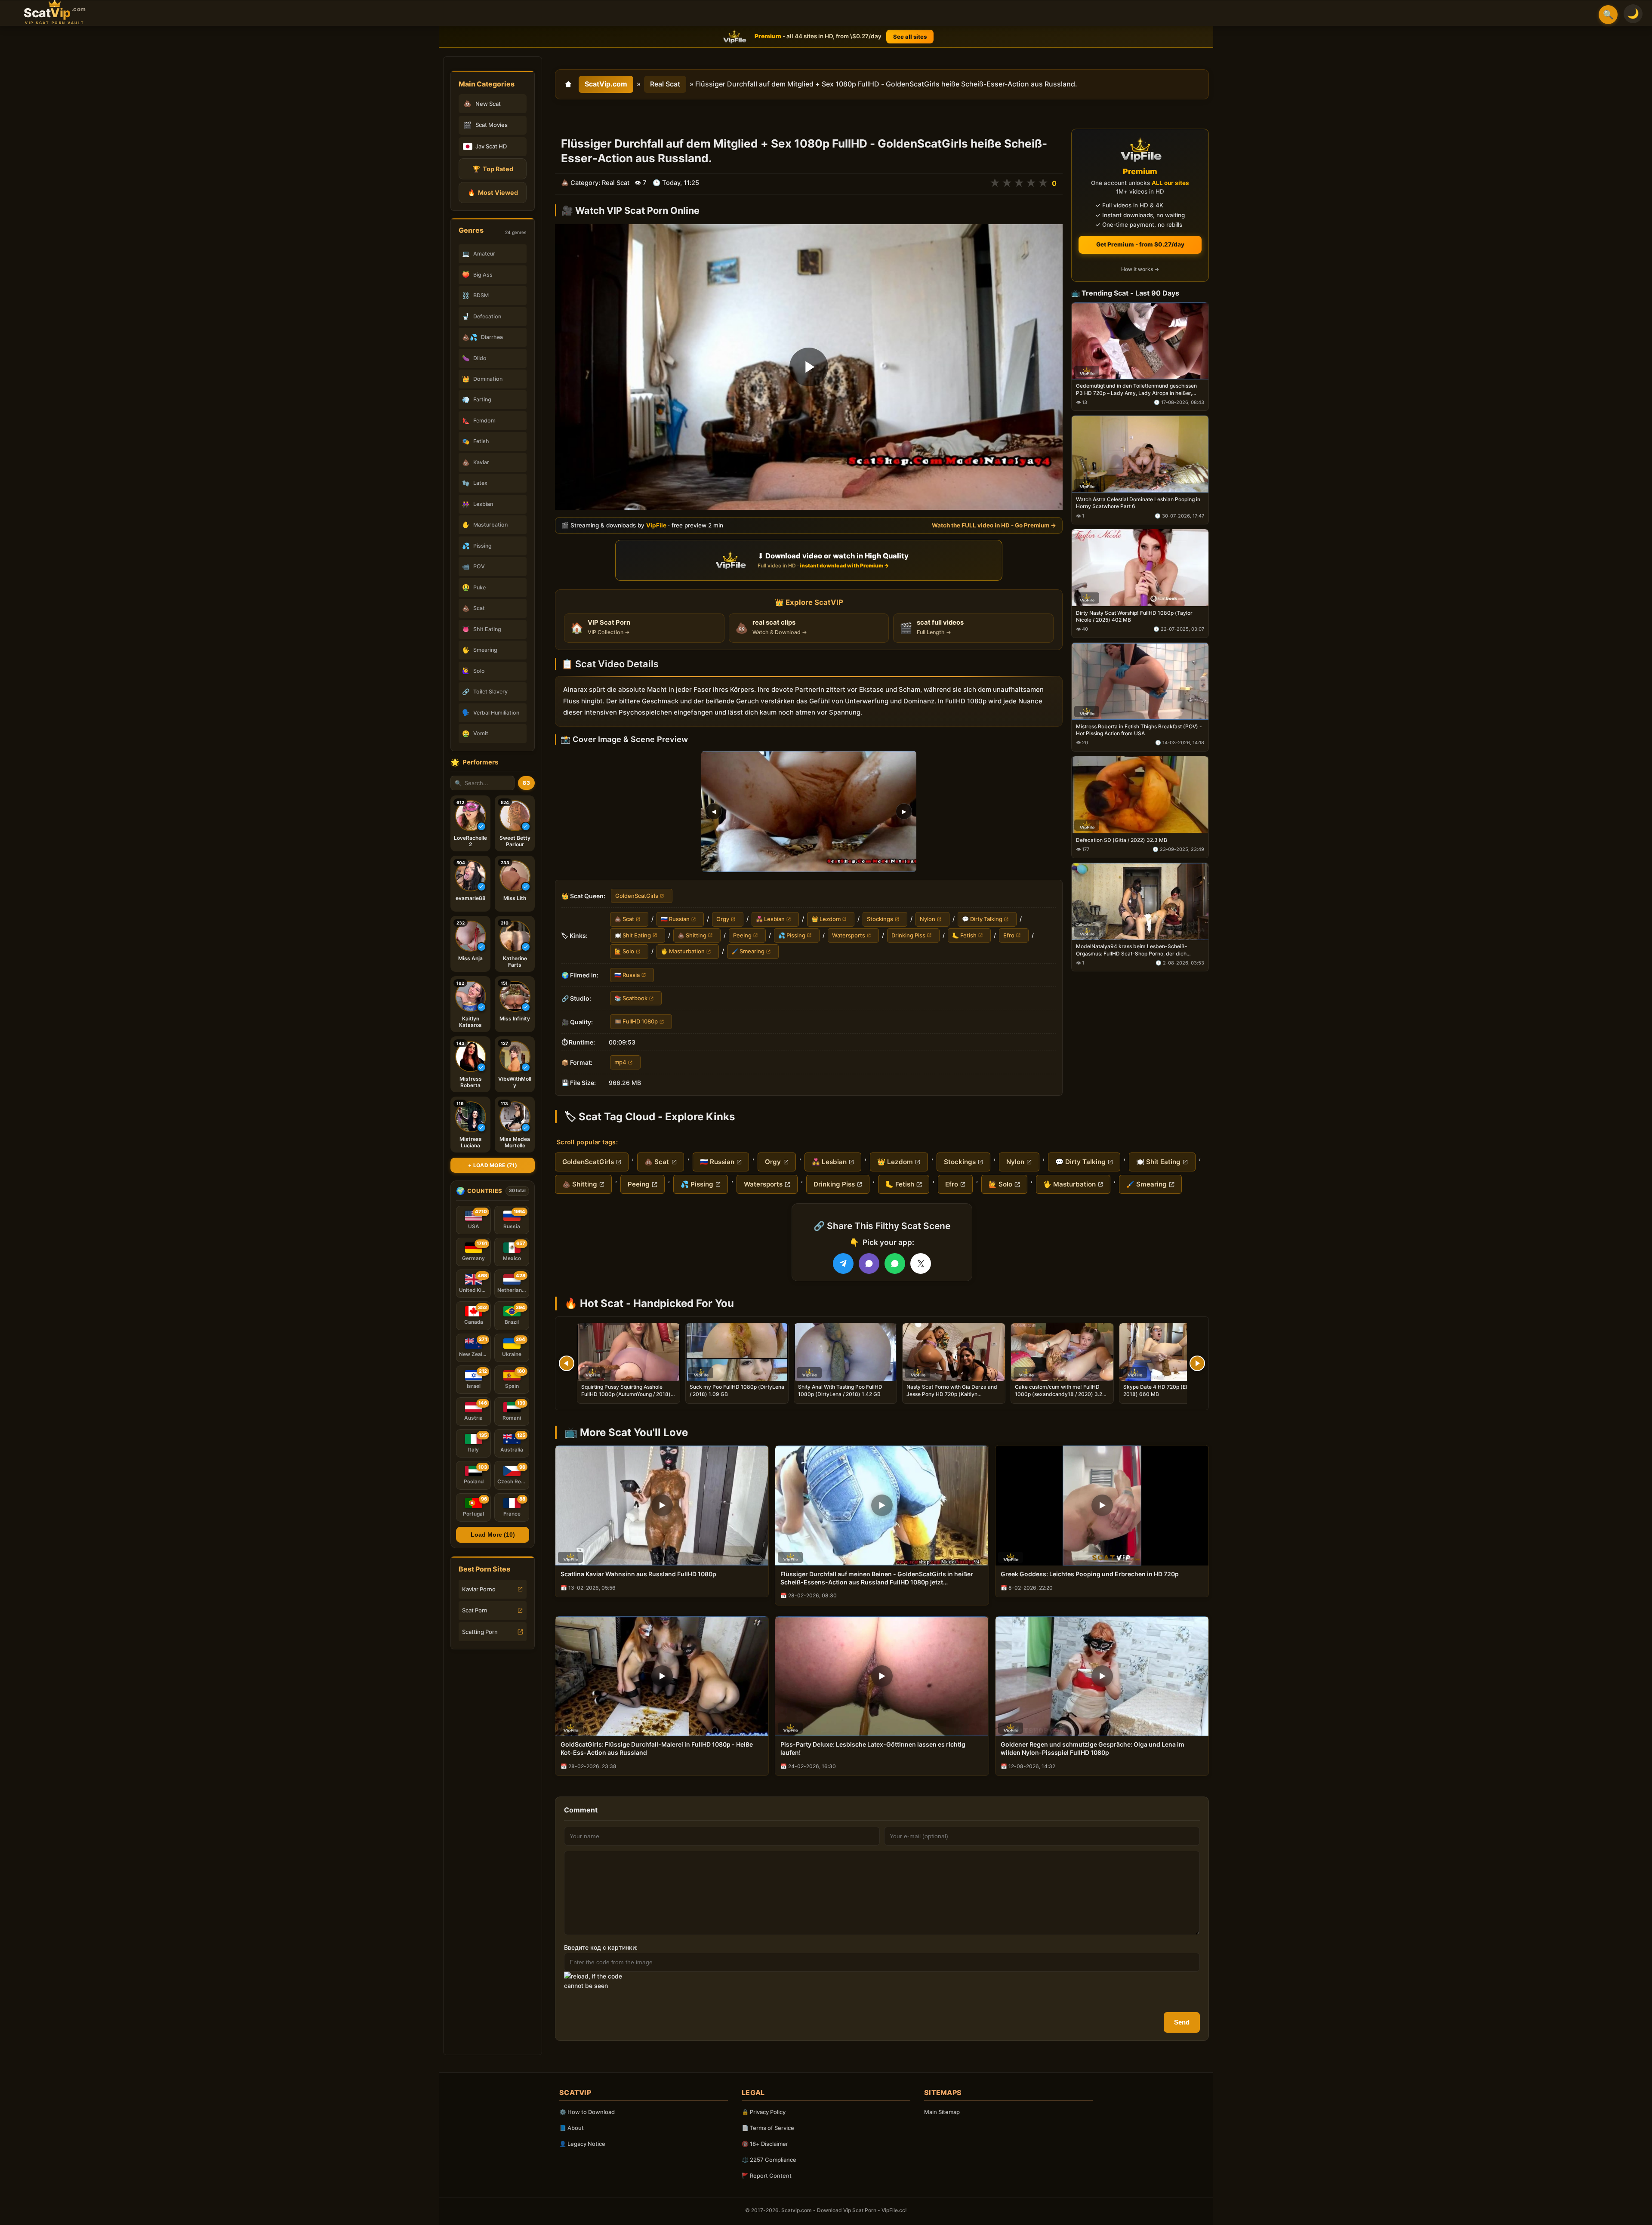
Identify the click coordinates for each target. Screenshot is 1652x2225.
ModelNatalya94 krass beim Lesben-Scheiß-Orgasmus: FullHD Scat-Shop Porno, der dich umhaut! (1132, 950)
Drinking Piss (908, 935)
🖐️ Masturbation (683, 951)
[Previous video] (567, 1363)
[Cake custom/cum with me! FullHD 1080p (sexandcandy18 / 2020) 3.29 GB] (1062, 1352)
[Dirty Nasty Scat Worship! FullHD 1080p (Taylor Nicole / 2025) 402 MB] (1140, 568)
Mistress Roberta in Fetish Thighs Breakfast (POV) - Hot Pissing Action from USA (1139, 730)
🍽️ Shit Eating (633, 935)
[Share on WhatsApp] (895, 1264)
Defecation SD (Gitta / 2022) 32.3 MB (1122, 840)
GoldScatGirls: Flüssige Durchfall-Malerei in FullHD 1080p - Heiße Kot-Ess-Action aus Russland (657, 1748)
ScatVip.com (606, 84)
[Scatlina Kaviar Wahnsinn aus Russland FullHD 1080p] (662, 1505)
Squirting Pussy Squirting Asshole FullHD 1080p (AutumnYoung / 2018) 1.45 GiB (626, 1394)
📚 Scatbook (631, 998)
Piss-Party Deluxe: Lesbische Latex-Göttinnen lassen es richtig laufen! (873, 1748)
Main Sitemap (942, 2112)
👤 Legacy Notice (582, 2144)
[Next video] (1197, 1363)
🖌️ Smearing (748, 951)
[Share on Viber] (869, 1264)
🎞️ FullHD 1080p (636, 1022)
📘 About (572, 2128)
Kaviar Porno (479, 1589)
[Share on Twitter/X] (921, 1264)
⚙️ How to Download (587, 2112)
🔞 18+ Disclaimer (765, 2144)
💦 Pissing (792, 935)
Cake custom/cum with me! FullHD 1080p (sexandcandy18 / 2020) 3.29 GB (1060, 1394)
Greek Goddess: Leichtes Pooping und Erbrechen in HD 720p (1090, 1574)
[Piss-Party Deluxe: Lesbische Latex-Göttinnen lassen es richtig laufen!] (882, 1676)
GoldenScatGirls (637, 896)
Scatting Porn (480, 1632)
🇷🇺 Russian (675, 919)
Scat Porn (475, 1610)
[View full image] (809, 811)
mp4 (620, 1062)
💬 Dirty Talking (982, 919)
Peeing (742, 935)
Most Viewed (493, 193)
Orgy (723, 919)
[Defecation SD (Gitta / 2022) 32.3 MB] (1140, 795)
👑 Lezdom (826, 919)
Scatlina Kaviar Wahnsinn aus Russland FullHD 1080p (638, 1574)
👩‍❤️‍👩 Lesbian (770, 919)
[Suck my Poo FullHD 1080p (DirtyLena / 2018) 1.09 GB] (737, 1352)
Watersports (849, 935)
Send (1182, 2022)
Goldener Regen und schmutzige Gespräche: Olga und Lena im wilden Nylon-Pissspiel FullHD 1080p (1093, 1748)
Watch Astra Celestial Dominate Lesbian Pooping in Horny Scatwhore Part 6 (1138, 503)
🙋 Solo (624, 951)
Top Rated (493, 169)
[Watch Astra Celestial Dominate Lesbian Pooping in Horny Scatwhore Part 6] (1140, 455)
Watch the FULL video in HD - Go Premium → (994, 526)
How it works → (1140, 270)
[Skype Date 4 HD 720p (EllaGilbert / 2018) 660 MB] (1171, 1352)
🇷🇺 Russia (627, 975)
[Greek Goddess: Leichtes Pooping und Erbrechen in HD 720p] (1102, 1505)
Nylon (928, 919)
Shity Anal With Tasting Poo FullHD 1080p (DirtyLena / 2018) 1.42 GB (840, 1390)
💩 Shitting (692, 935)
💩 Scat (624, 919)
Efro (1009, 935)
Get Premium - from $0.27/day (1140, 244)
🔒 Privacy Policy (764, 2112)
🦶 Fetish (964, 935)
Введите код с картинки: (601, 1947)
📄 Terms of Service (768, 2128)
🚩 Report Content (767, 2176)
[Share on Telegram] (843, 1264)
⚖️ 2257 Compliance (769, 2160)
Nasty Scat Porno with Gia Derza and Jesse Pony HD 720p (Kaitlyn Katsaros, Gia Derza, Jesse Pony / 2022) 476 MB (952, 1397)
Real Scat (665, 84)
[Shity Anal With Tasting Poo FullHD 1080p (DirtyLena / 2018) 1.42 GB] (845, 1352)
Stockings (880, 919)
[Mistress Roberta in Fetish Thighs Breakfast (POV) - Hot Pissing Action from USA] (1140, 681)
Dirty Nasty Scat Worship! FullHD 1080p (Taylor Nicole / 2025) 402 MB (1134, 616)
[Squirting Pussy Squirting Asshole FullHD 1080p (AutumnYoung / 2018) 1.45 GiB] (629, 1352)
